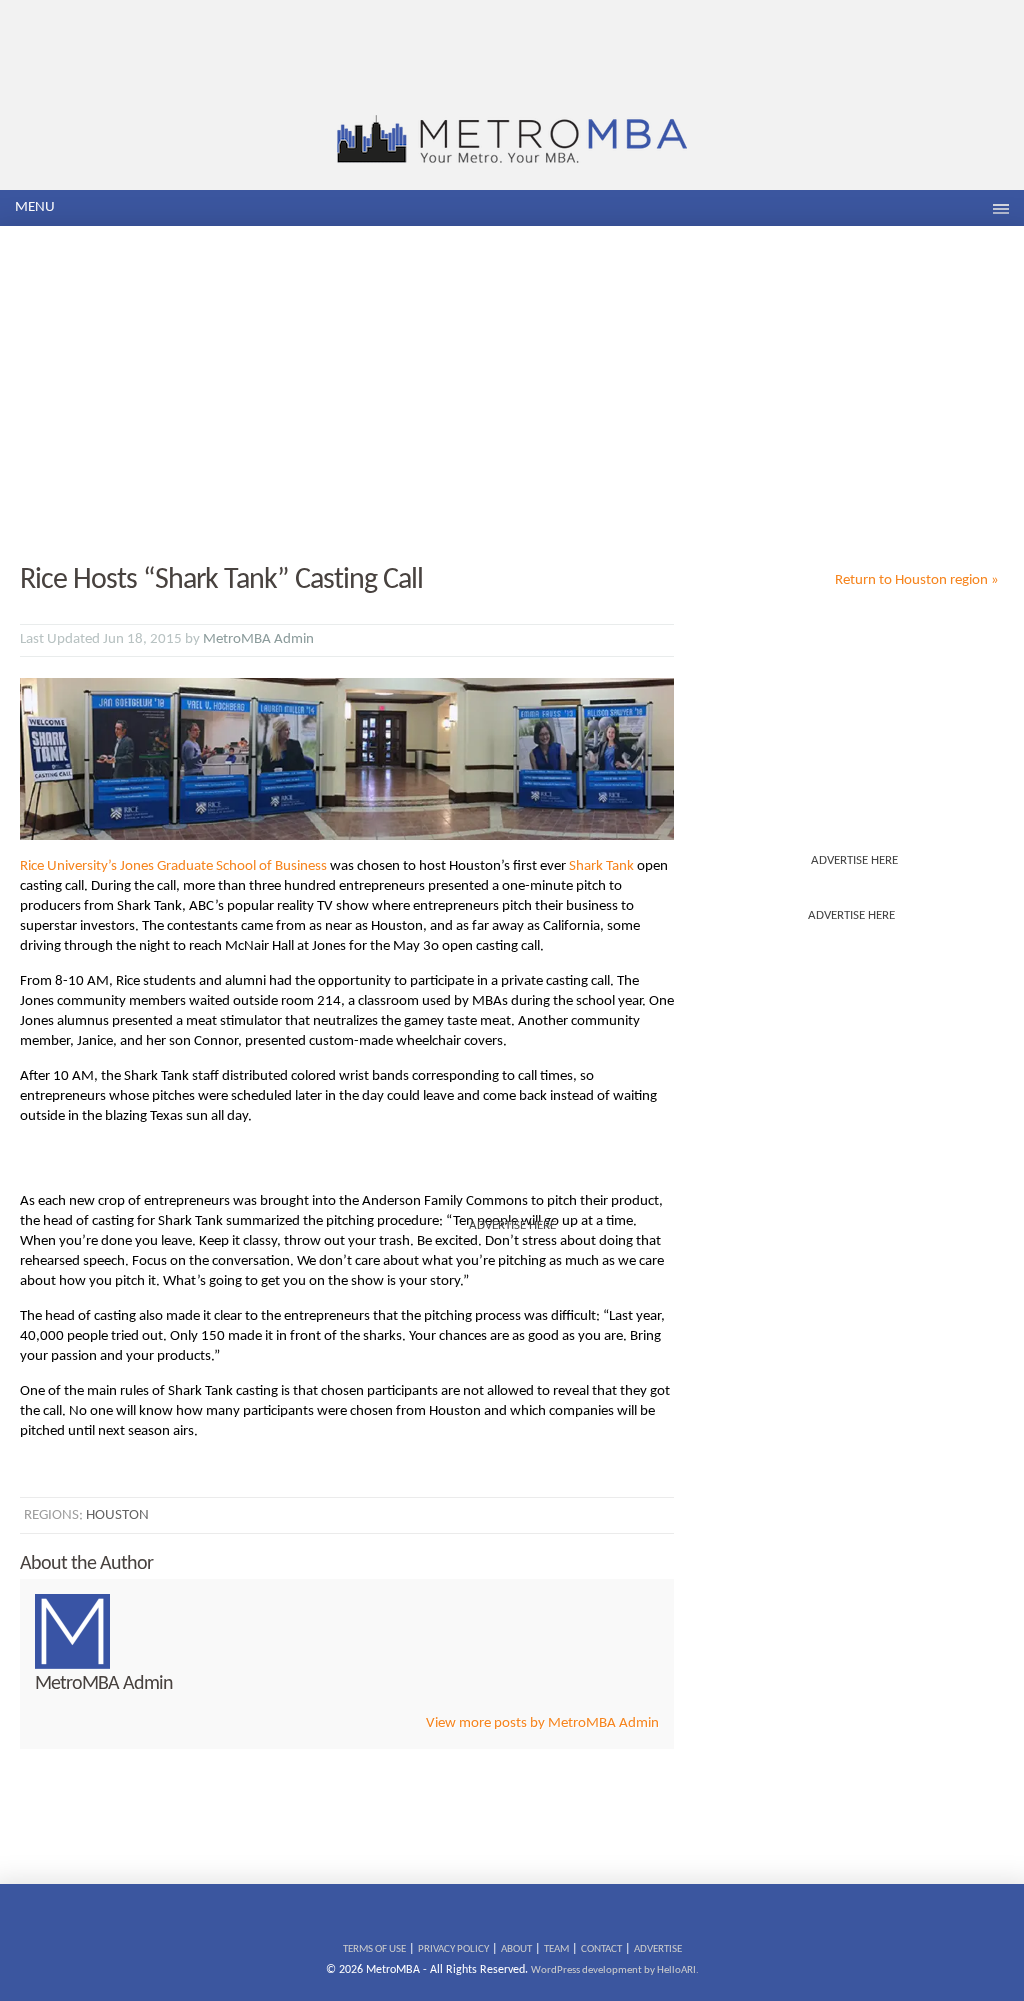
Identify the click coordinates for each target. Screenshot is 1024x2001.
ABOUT (516, 1949)
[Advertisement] (512, 396)
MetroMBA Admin (258, 639)
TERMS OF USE (374, 1949)
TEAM (556, 1949)
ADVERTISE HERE (854, 860)
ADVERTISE (658, 1949)
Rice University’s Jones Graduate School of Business (173, 866)
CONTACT (601, 1949)
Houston (117, 1515)
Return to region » (917, 580)
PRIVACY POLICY (453, 1949)
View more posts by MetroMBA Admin (542, 1723)
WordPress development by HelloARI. (615, 1970)
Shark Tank (601, 866)
